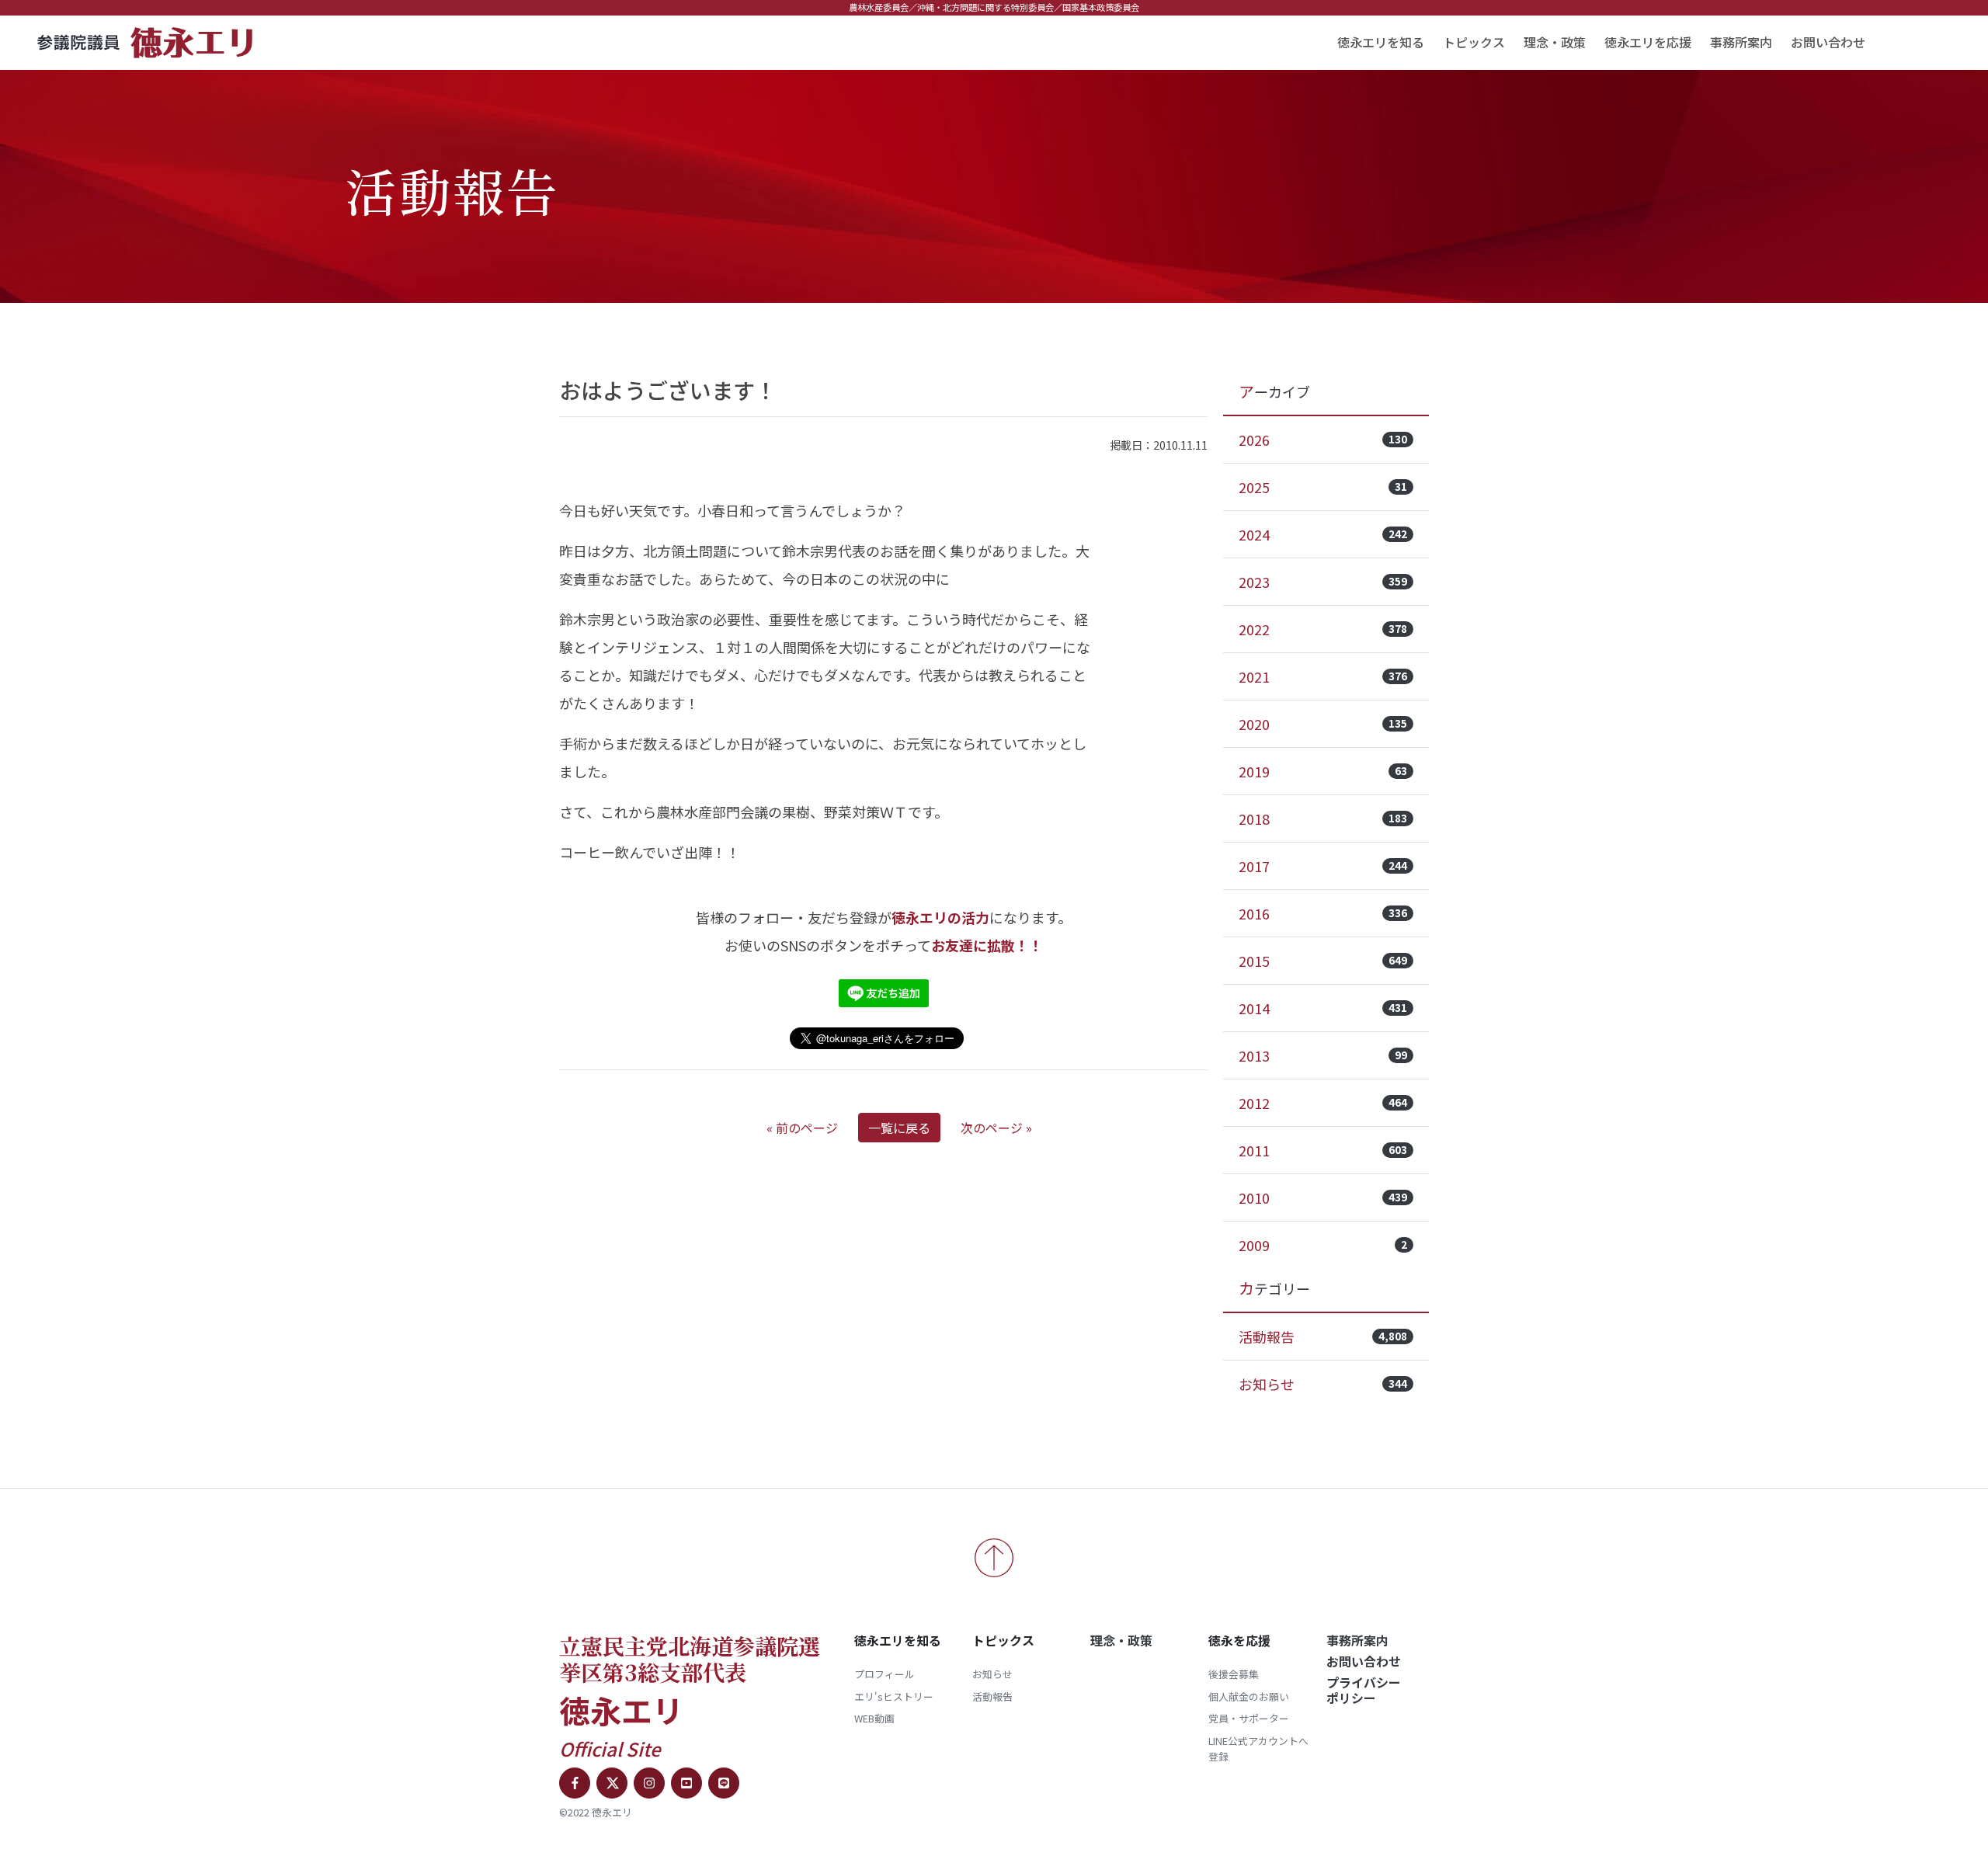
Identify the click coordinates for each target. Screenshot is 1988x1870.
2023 (1323, 582)
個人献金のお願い (1249, 1696)
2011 (1323, 1150)
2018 (1323, 819)
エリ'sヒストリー (894, 1696)
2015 (1323, 961)
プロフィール (885, 1674)
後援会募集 (1234, 1674)
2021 (1323, 676)
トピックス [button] (1474, 42)
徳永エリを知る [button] (1381, 42)
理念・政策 (1555, 42)
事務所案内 (1741, 42)
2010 (1323, 1197)
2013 (1323, 1055)
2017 (1323, 866)
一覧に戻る (899, 1128)
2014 (1323, 1008)
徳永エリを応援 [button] (1648, 42)
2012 (1323, 1103)
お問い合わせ (1828, 42)
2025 (1323, 487)
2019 (1323, 771)
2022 (1323, 629)
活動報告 (1323, 1336)
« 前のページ (802, 1128)
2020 (1323, 724)
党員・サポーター (1249, 1718)
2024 (1323, 534)
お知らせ (1323, 1384)
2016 (1323, 913)
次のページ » (996, 1128)
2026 (1323, 440)
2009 (1323, 1245)
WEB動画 (874, 1718)
